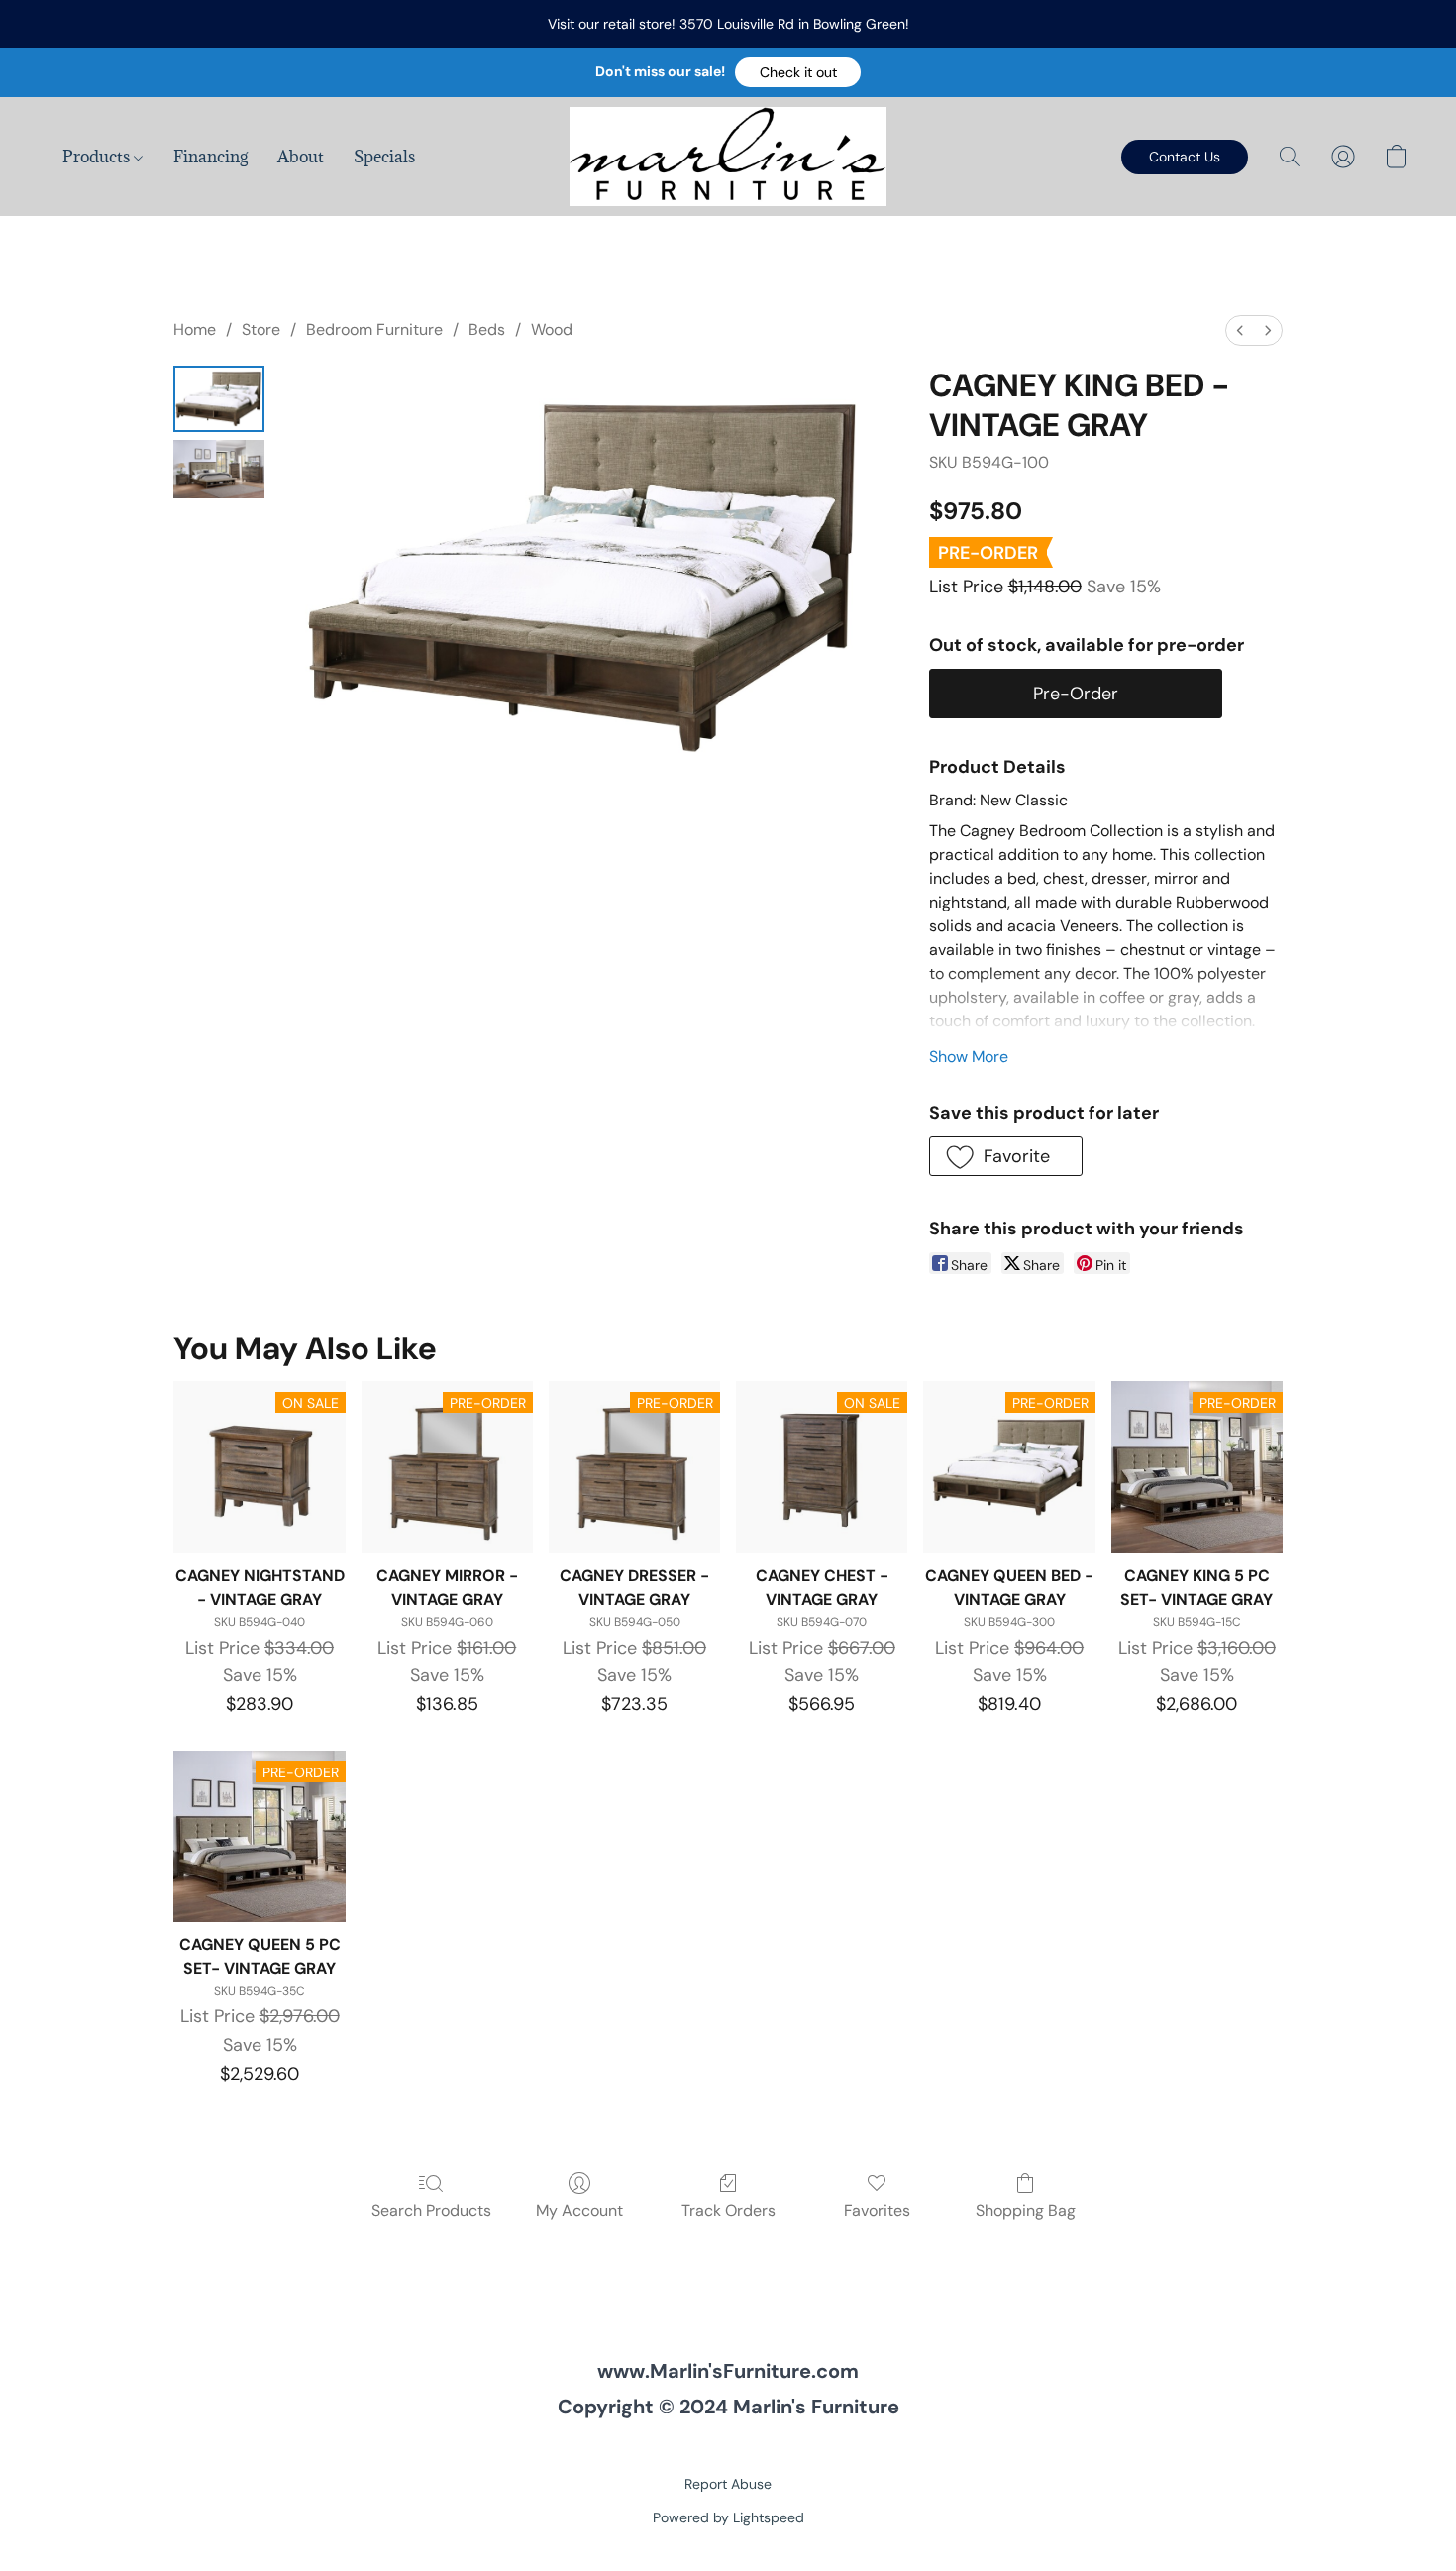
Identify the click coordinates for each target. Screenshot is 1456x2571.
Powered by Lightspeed (728, 2517)
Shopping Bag (1026, 2211)
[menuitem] (1240, 330)
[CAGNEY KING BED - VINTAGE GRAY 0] (219, 399)
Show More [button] (969, 1057)
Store (261, 329)
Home (195, 329)
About (301, 157)
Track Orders (728, 2211)
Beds (487, 329)
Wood (552, 329)
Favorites (877, 2211)
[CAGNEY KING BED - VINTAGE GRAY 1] (219, 469)
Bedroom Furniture (374, 329)
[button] (798, 72)
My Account (579, 2211)
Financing (210, 157)
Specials (384, 157)
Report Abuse (728, 2484)
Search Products (431, 2211)
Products (98, 157)
